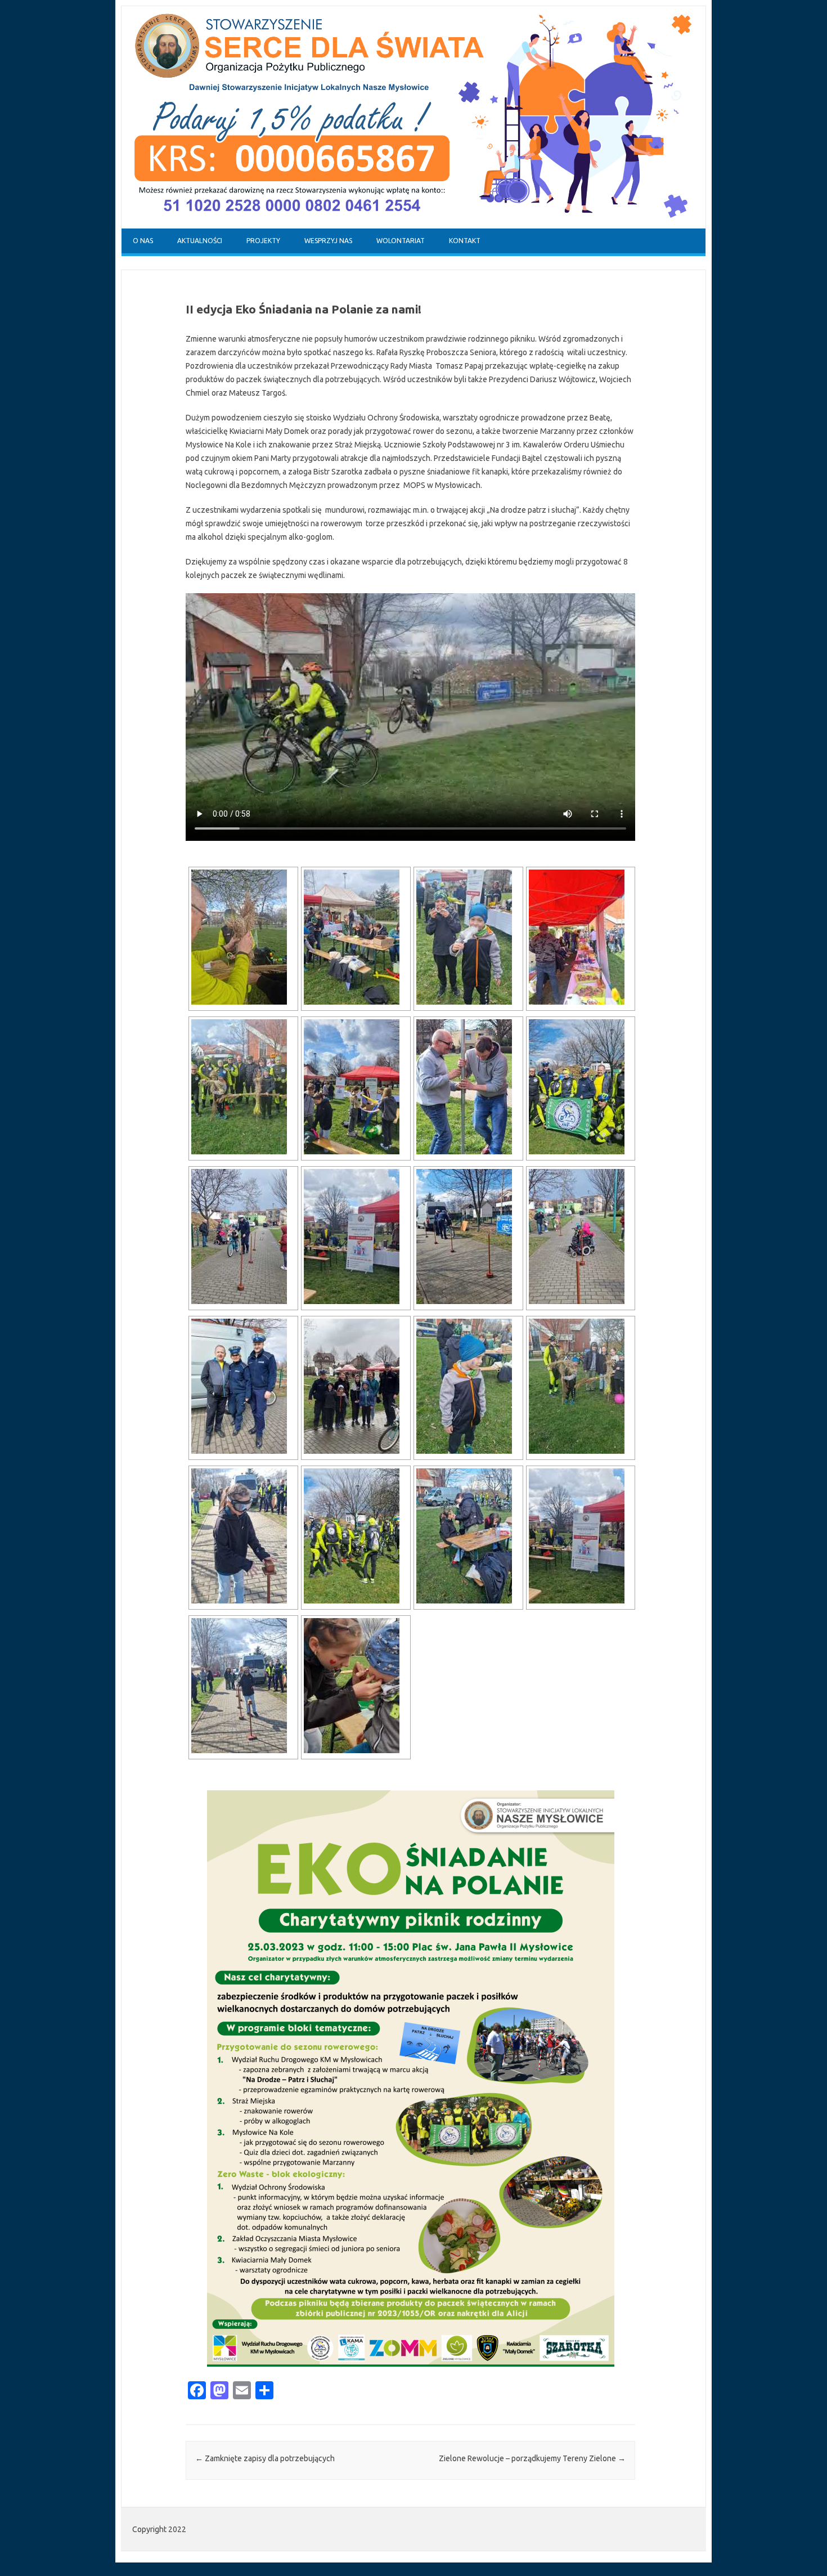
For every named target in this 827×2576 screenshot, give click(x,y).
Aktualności (200, 241)
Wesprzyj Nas (328, 241)
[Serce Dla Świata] (414, 226)
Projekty (263, 241)
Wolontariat (401, 241)
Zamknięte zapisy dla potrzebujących (265, 2458)
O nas (143, 241)
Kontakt (465, 241)
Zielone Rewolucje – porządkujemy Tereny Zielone (532, 2458)
